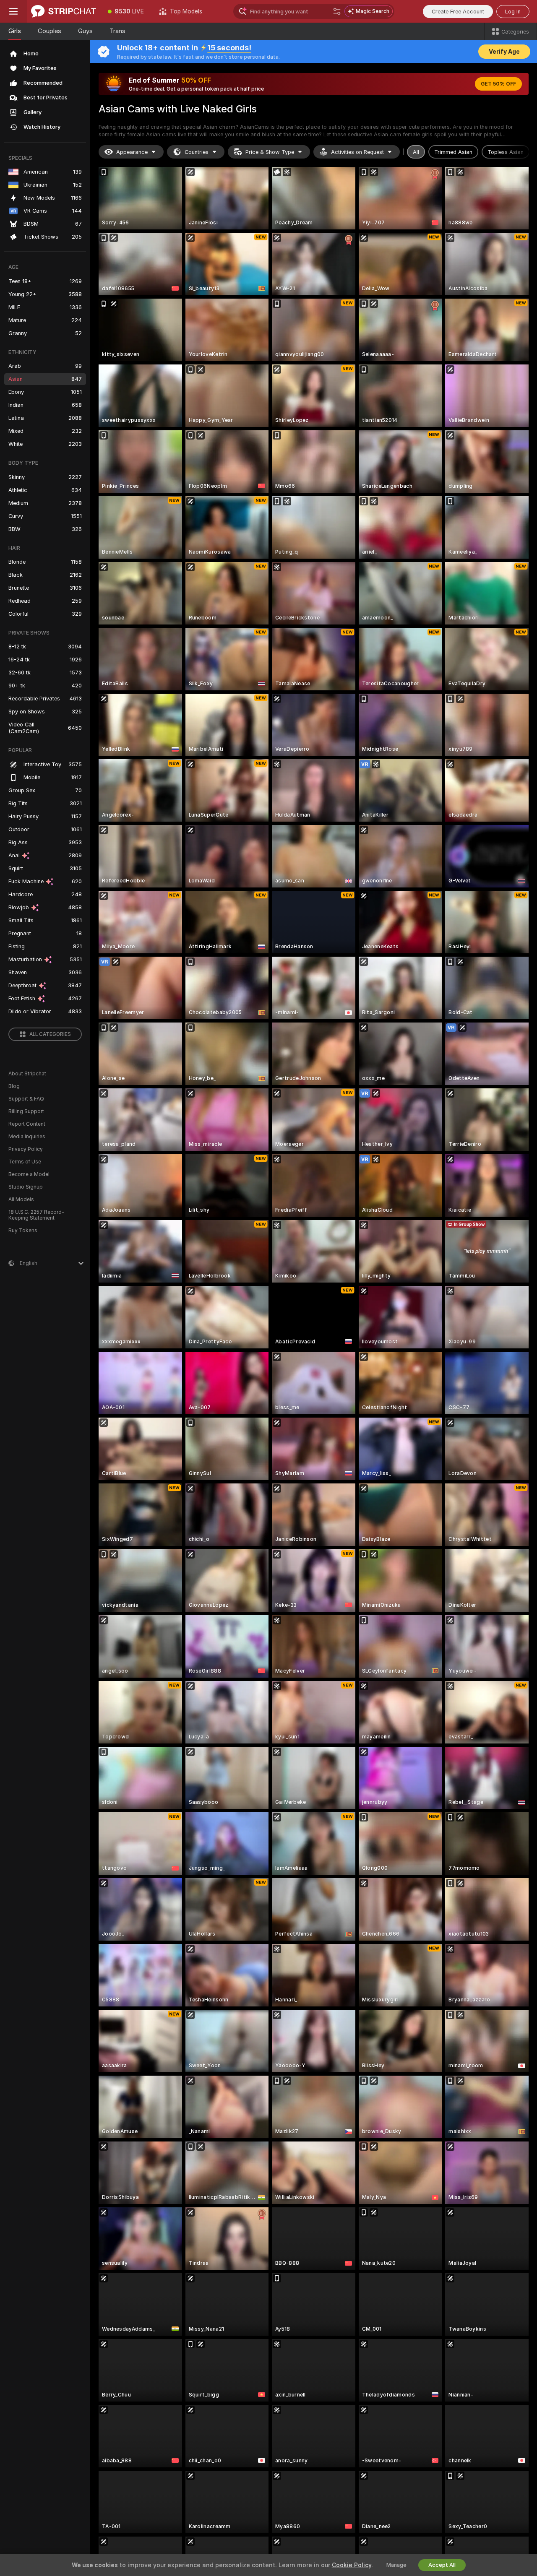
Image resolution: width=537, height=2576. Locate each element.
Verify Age (504, 52)
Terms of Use (25, 1162)
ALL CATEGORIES (50, 1034)
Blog (14, 1086)
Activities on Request (357, 152)
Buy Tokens (23, 1231)
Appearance (132, 152)
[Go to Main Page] (64, 11)
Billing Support (26, 1111)
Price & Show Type (270, 152)
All (416, 152)
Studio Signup (26, 1187)
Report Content (27, 1124)
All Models (21, 1200)
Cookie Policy (352, 2565)
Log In (513, 12)
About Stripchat (27, 1074)
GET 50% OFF (498, 84)
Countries (197, 152)
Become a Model (29, 1174)
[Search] (337, 11)
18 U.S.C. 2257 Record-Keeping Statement (36, 1215)
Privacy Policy (26, 1149)
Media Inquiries (27, 1137)
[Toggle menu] (13, 11)
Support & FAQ (26, 1099)
